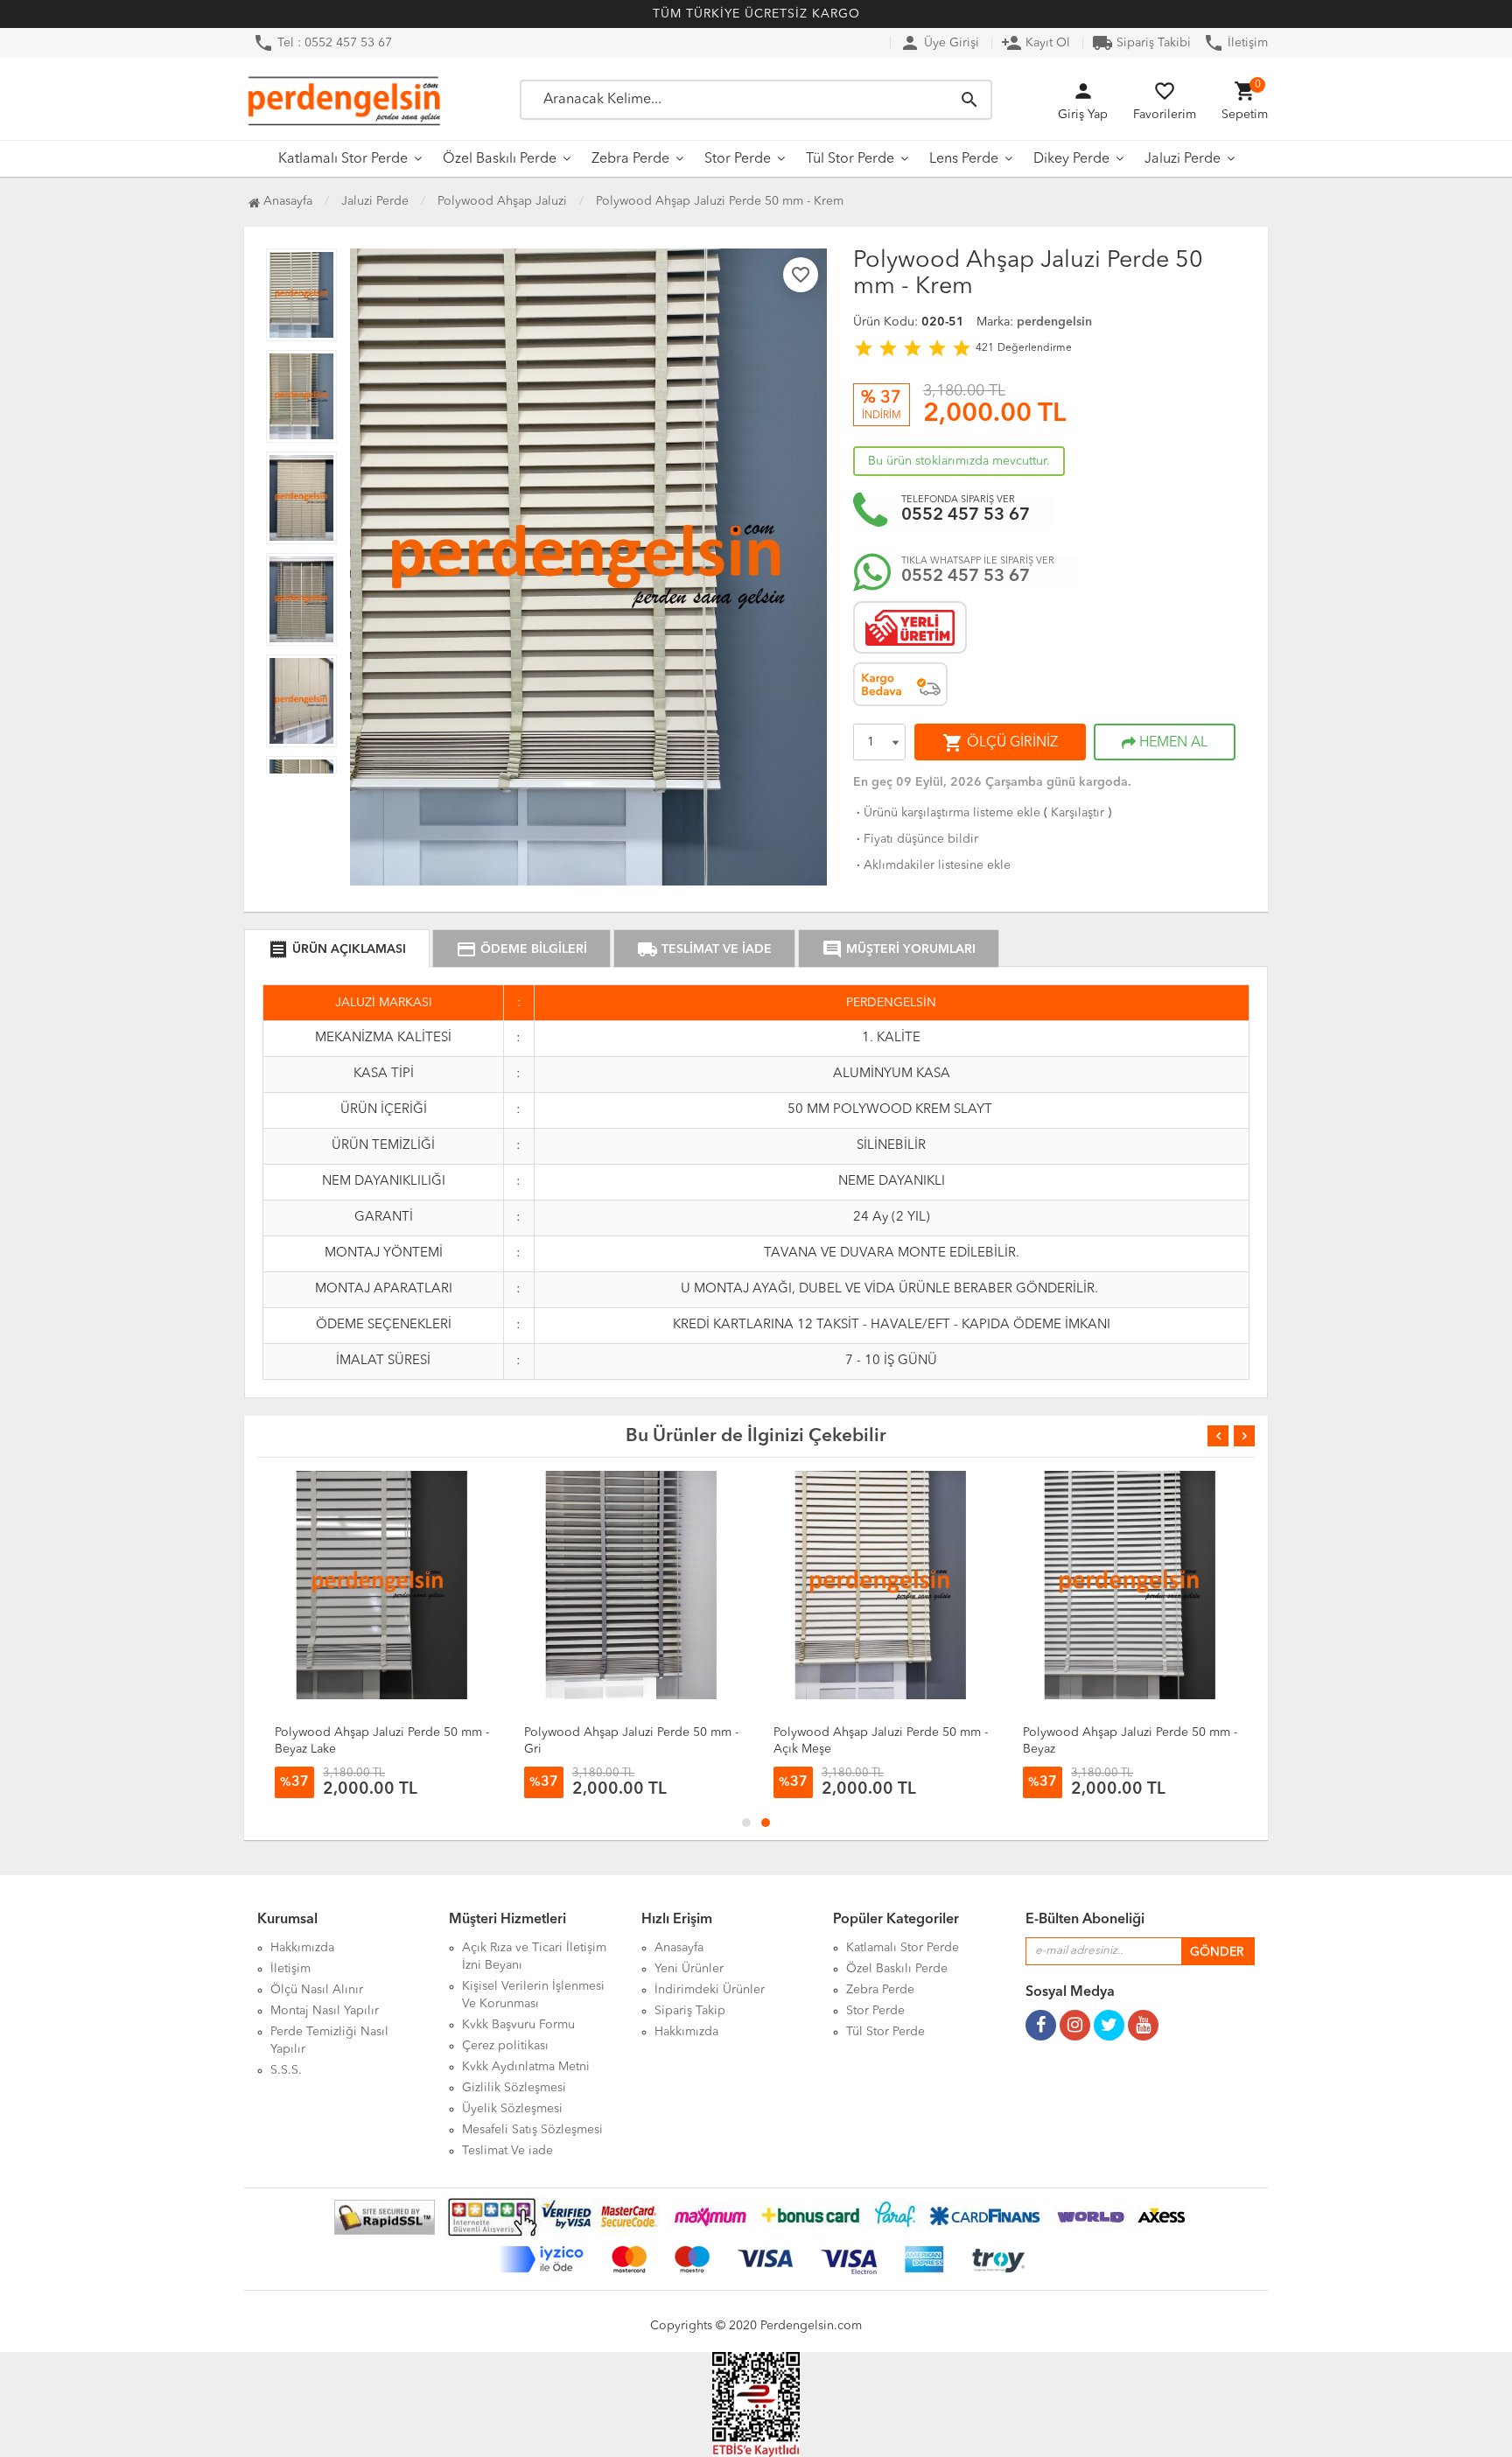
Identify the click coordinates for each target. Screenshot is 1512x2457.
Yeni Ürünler (689, 1969)
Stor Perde (738, 159)
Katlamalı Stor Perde (343, 159)
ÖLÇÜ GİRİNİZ (1000, 743)
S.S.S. (286, 2070)
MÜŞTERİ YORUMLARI (899, 949)
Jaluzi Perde (1183, 159)
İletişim (1235, 43)
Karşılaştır (1078, 813)
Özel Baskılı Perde (500, 159)
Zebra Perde (630, 159)
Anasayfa (286, 201)
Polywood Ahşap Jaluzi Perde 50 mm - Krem (720, 201)
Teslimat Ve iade (507, 2151)
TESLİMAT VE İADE (704, 949)
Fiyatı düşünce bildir (916, 839)
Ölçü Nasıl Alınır (317, 1990)
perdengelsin (1054, 322)
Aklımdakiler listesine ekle (932, 865)
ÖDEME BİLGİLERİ (521, 949)
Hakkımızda (302, 1948)
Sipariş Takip (690, 2011)
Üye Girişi (939, 43)
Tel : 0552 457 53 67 (322, 43)
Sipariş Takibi (1141, 43)
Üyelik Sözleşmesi (512, 2109)
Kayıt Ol (1036, 43)
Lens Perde (964, 159)
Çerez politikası (505, 2046)
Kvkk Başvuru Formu (518, 2025)
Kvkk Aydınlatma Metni (526, 2067)
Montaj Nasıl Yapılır (325, 2011)
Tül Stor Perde (850, 159)
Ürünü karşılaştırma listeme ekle (947, 813)
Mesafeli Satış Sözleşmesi (532, 2130)
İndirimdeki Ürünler (710, 1990)
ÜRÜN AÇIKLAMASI (337, 949)
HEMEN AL (1172, 743)
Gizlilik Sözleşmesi (514, 2088)
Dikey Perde (1071, 159)
